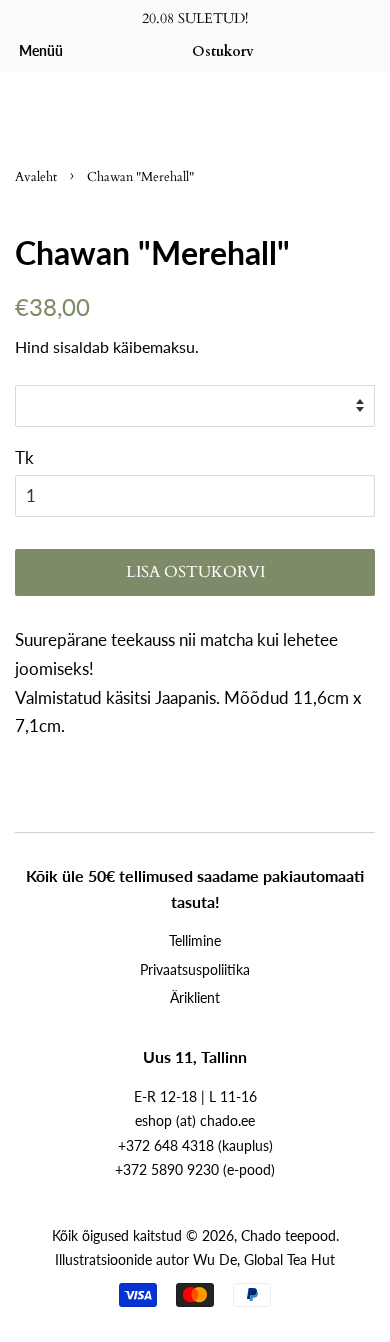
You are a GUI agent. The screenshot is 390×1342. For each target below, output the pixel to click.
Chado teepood (288, 1235)
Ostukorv (223, 51)
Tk (24, 457)
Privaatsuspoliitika (195, 969)
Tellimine (195, 940)
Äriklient (195, 997)
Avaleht (36, 177)
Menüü (41, 50)
